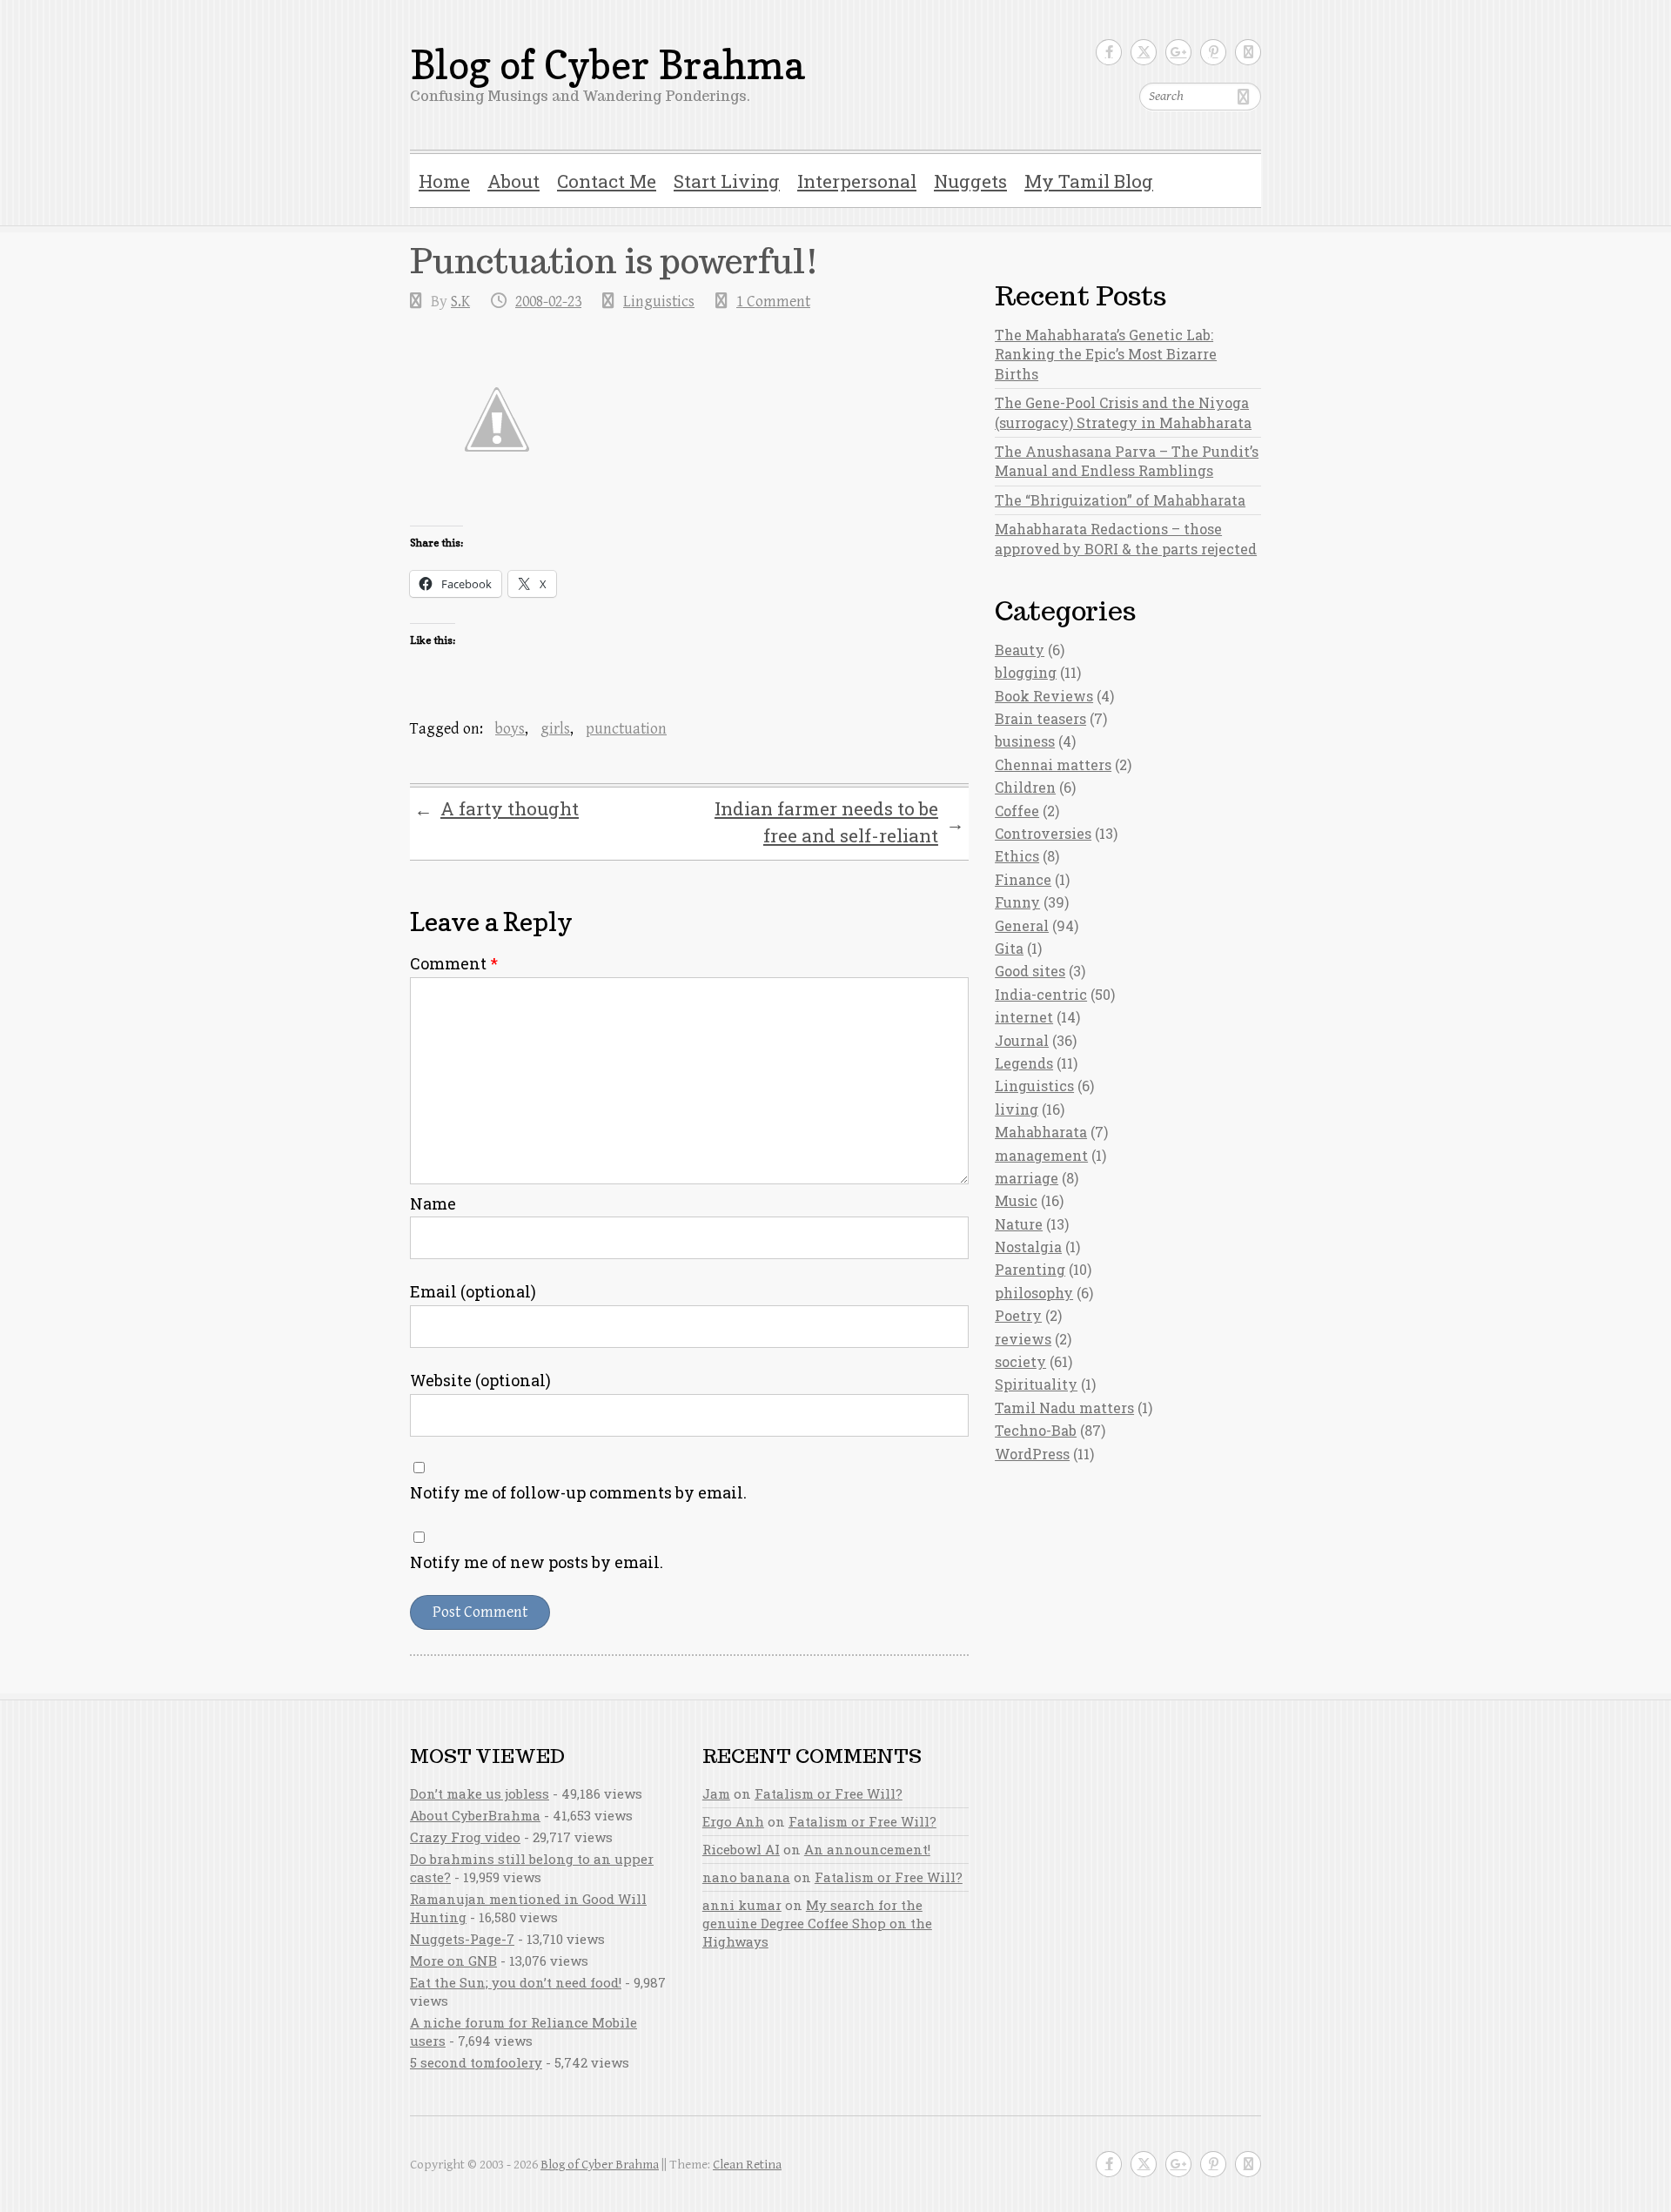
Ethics (1017, 856)
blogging (1026, 672)
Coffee (1017, 811)
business (1025, 741)
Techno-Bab (1036, 1430)
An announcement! (867, 1849)
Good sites (1030, 971)
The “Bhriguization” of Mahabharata (1120, 500)
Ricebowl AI (741, 1849)
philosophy (1034, 1293)
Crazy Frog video (465, 1837)
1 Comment (773, 302)
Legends (1024, 1063)
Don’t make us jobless (480, 1793)
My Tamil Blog (1089, 181)
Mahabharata (1041, 1132)
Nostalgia (1028, 1247)
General (1022, 925)
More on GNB (453, 1961)
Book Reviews (1044, 696)
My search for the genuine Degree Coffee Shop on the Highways (817, 1923)
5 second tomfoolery (476, 2062)
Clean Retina (747, 2165)
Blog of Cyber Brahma (607, 65)
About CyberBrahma (475, 1815)
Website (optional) (480, 1380)
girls (555, 729)
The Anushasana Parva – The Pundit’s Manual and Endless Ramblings (1127, 461)
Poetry (1018, 1315)
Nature (1019, 1224)
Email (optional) (473, 1291)
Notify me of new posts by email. (537, 1562)
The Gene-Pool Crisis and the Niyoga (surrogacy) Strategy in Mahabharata (1123, 412)
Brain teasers (1040, 718)
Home (444, 181)
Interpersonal (857, 181)
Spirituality (1036, 1384)
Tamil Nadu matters (1064, 1408)
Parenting (1030, 1269)
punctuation (626, 729)
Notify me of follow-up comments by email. (578, 1492)
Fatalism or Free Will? (829, 1793)
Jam (716, 1793)
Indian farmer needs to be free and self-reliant (839, 822)
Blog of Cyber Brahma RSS (1248, 52)
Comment (454, 963)
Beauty (1020, 650)
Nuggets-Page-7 (462, 1939)
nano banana (746, 1877)
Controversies (1043, 833)
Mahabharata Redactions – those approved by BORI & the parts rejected (1126, 538)
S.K (460, 302)
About (513, 181)
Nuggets (970, 181)
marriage (1027, 1178)
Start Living (727, 181)
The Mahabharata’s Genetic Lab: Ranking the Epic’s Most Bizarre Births (1106, 354)
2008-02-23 (548, 302)
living (1017, 1109)
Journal (1022, 1040)
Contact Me (607, 181)
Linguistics (659, 302)
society (1020, 1361)
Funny (1017, 902)
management (1041, 1155)
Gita (1009, 948)
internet (1024, 1017)
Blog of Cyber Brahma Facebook (1109, 52)
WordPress (1032, 1454)
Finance (1023, 879)
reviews (1023, 1339)
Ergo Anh (733, 1821)
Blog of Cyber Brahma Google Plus (1178, 52)
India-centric (1041, 994)
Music (1016, 1200)
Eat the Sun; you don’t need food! (516, 1982)
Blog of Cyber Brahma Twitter (1144, 52)
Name (433, 1203)
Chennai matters (1053, 764)
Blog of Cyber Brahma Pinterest (1213, 52)
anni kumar (742, 1905)
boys (510, 729)
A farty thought (497, 809)
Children (1025, 787)
